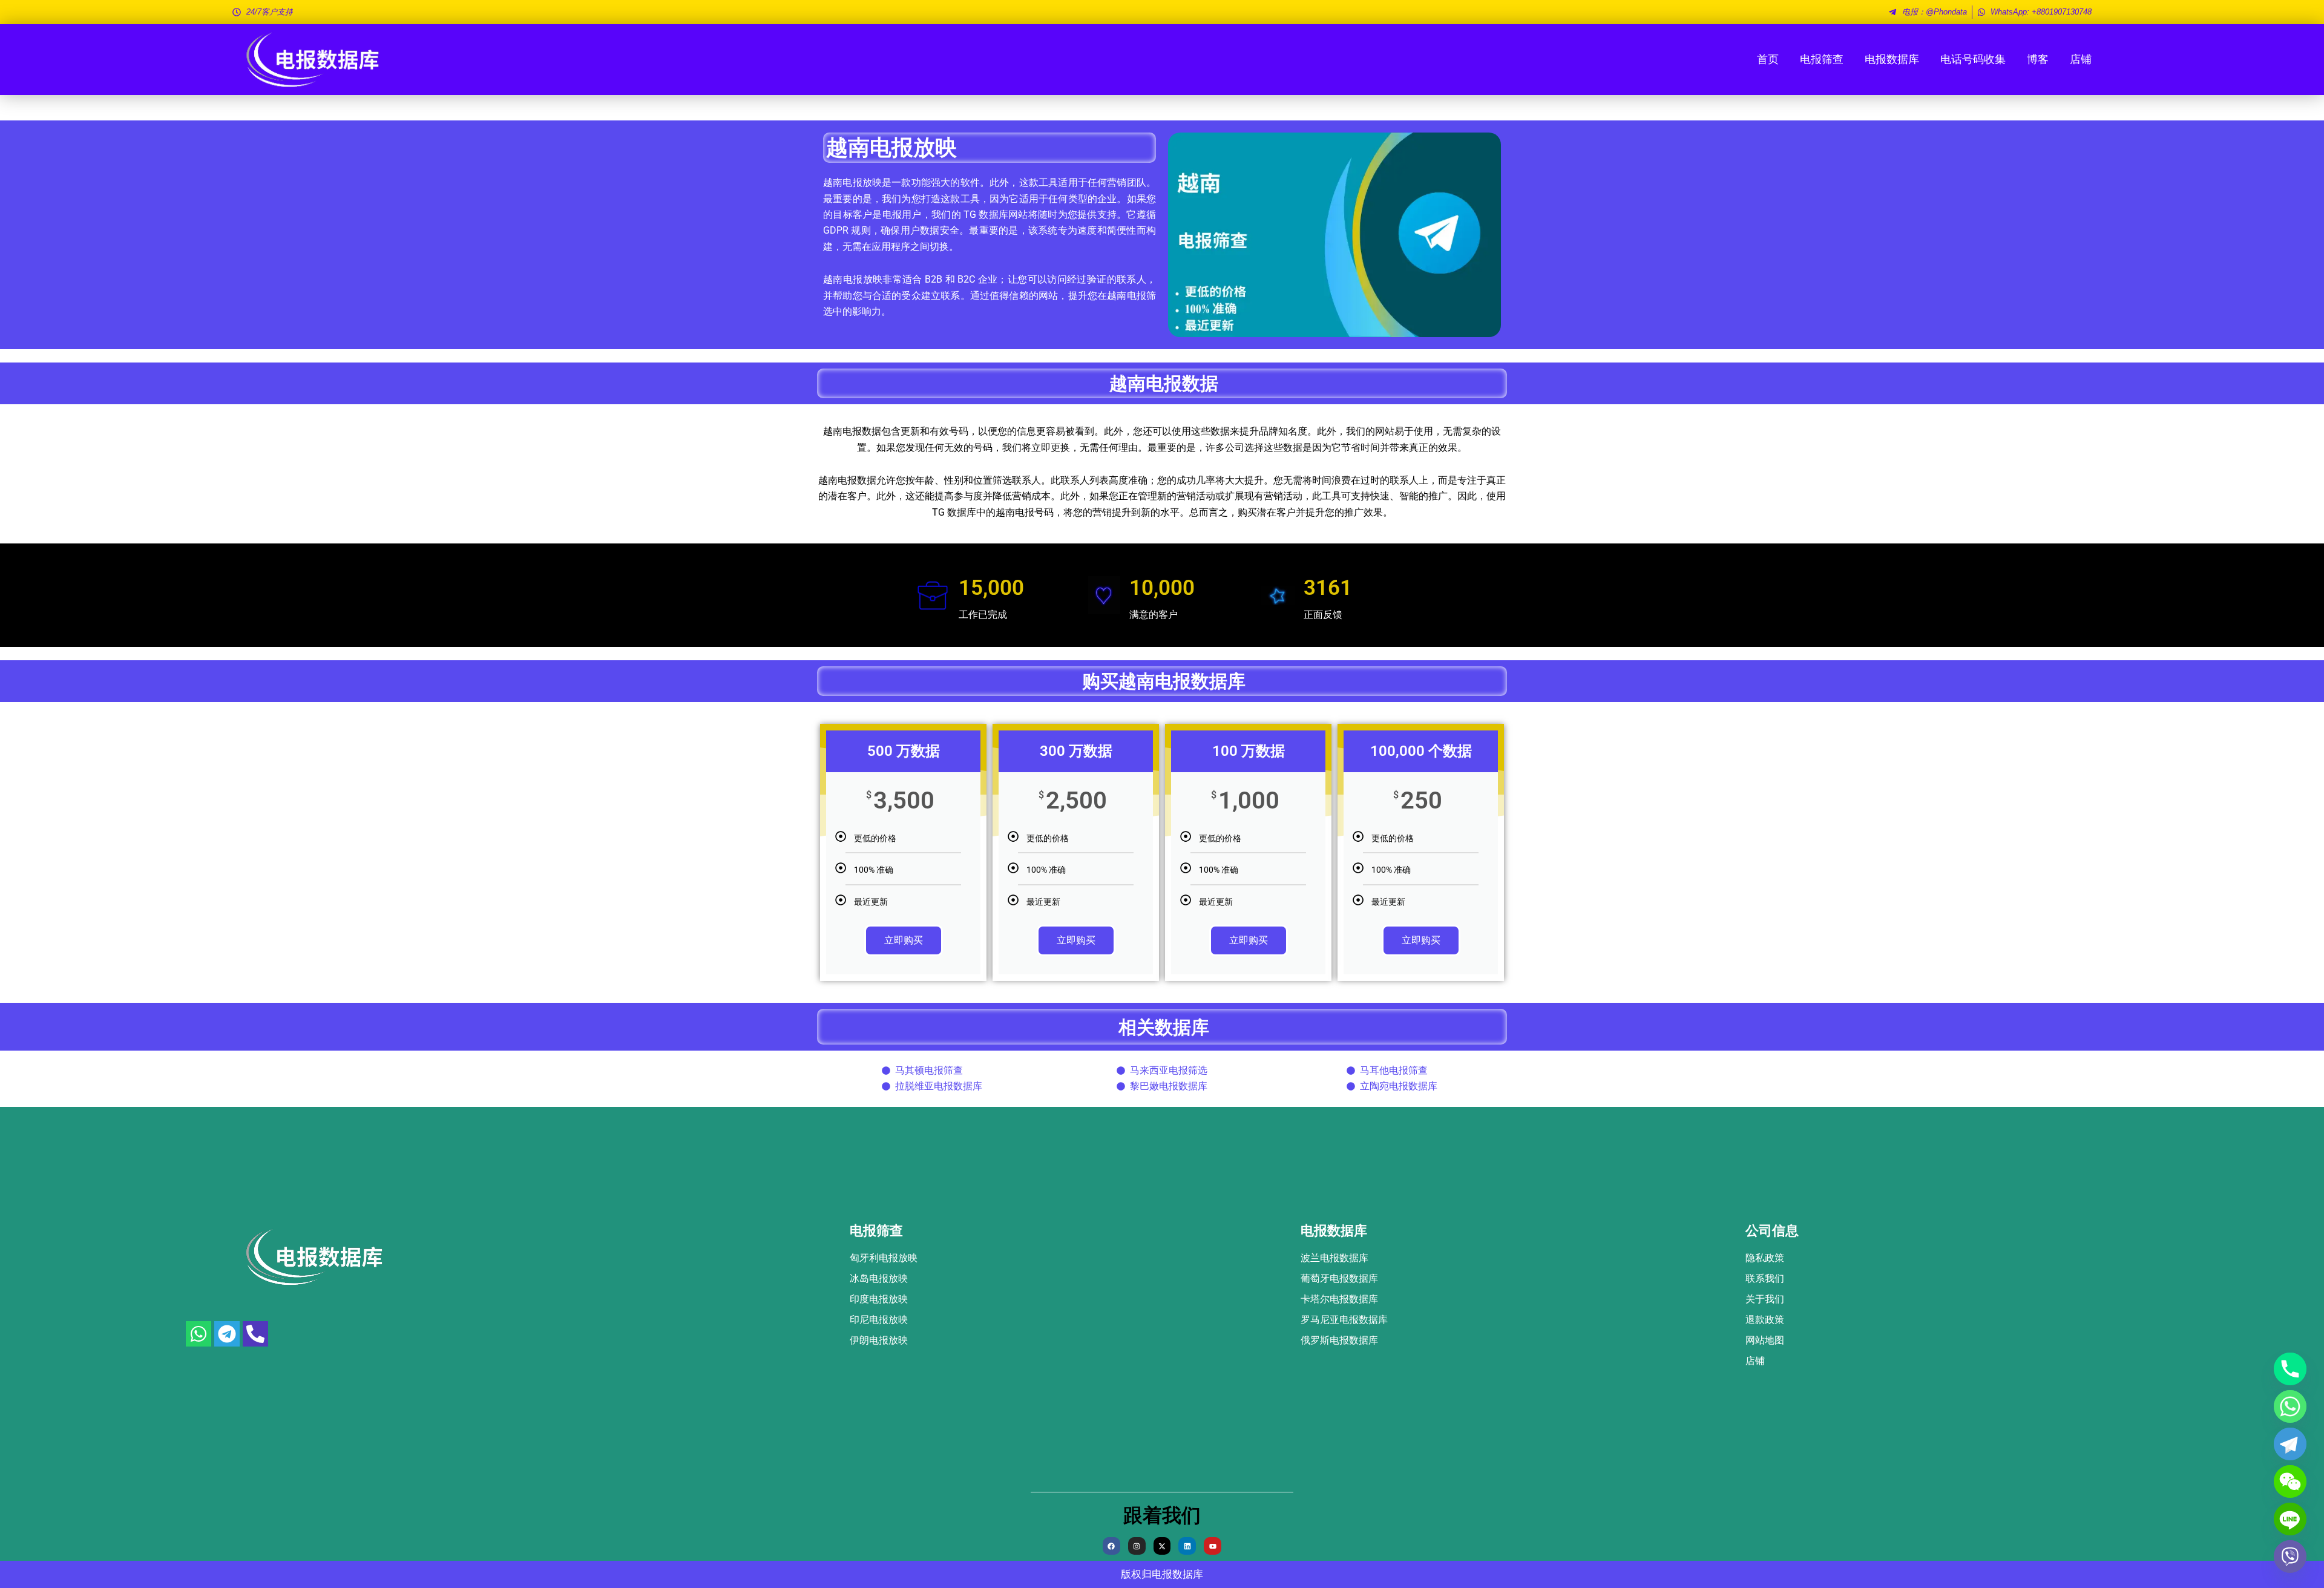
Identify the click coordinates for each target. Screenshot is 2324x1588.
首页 (1768, 59)
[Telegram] (2290, 1444)
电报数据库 (1892, 59)
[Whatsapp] (2290, 1406)
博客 (2038, 59)
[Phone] (2290, 1369)
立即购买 (904, 940)
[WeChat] (2290, 1481)
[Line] (2290, 1519)
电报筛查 (1822, 59)
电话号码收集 (1973, 59)
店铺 (2081, 59)
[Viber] (2290, 1557)
